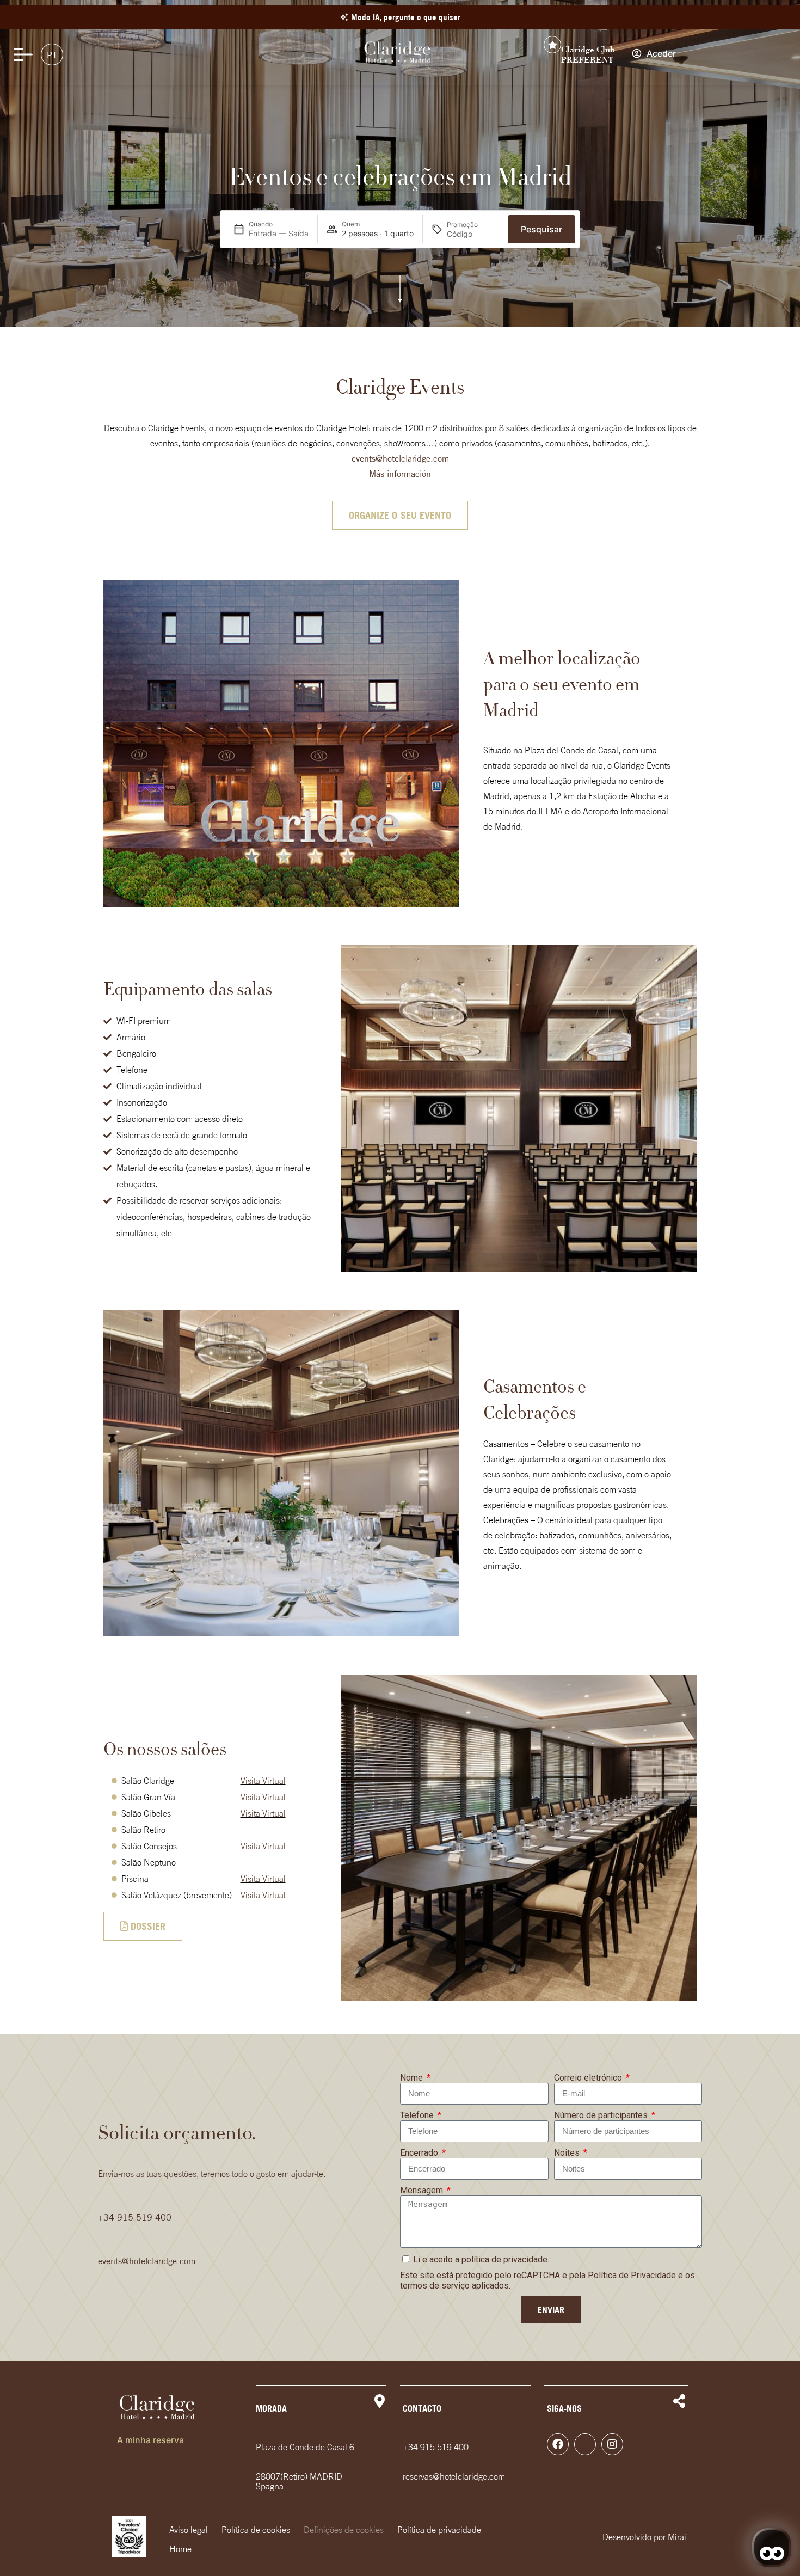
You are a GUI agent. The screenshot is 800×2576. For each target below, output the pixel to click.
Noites (568, 2153)
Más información (400, 474)
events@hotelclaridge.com (400, 458)
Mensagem (423, 2190)
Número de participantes (602, 2115)
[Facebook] (558, 2444)
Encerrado (420, 2153)
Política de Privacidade (632, 2275)
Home (180, 2549)
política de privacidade (504, 2259)
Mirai (677, 2537)
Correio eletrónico (589, 2078)
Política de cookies (256, 2530)
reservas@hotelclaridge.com (454, 2476)
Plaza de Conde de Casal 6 (305, 2447)
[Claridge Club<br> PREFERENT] (552, 45)
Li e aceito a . (481, 2259)
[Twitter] (585, 2444)
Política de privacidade (439, 2530)
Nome (413, 2078)
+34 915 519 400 (135, 2217)
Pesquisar (541, 229)
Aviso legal (189, 2530)
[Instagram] (612, 2444)
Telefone (418, 2115)
